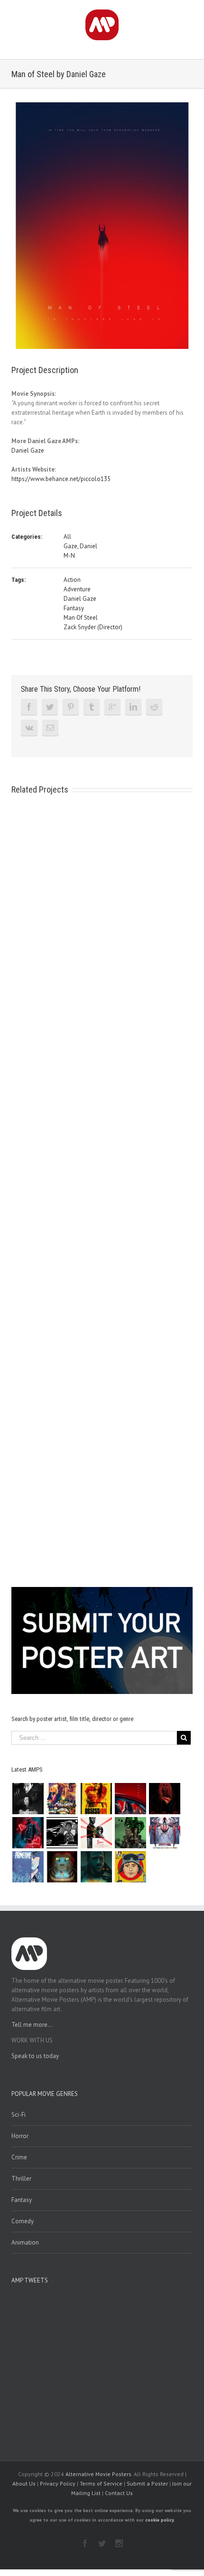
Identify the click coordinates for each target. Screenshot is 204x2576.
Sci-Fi (19, 2115)
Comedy (23, 2221)
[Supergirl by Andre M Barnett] (164, 1799)
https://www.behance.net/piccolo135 (61, 479)
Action (72, 580)
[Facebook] (29, 707)
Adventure (77, 589)
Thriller (21, 2179)
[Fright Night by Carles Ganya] (62, 1833)
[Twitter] (50, 707)
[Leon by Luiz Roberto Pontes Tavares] (96, 1833)
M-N (69, 556)
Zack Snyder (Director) (93, 627)
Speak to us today (35, 2056)
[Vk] (29, 728)
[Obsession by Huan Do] (130, 1799)
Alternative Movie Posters (98, 2474)
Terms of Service (101, 2483)
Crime (19, 2157)
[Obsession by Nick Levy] (96, 1799)
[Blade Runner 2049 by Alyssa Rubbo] (96, 1867)
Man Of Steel (81, 618)
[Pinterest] (71, 707)
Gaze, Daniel (80, 546)
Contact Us (119, 2493)
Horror (20, 2136)
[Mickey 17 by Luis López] (130, 1867)
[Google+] (112, 707)
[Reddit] (154, 707)
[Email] (50, 728)
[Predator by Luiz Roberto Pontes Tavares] (130, 1833)
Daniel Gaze (28, 450)
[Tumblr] (92, 707)
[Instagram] (119, 2543)
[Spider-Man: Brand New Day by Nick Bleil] (164, 1833)
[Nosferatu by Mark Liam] (28, 1799)
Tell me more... (32, 2025)
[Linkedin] (133, 707)
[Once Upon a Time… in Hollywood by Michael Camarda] (62, 1799)
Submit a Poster (147, 2483)
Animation (25, 2242)
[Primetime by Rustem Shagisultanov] (28, 1867)
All (67, 537)
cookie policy (159, 2520)
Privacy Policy (58, 2483)
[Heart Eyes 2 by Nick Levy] (28, 1833)
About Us (24, 2483)
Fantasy (74, 608)
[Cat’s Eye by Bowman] (62, 1867)
